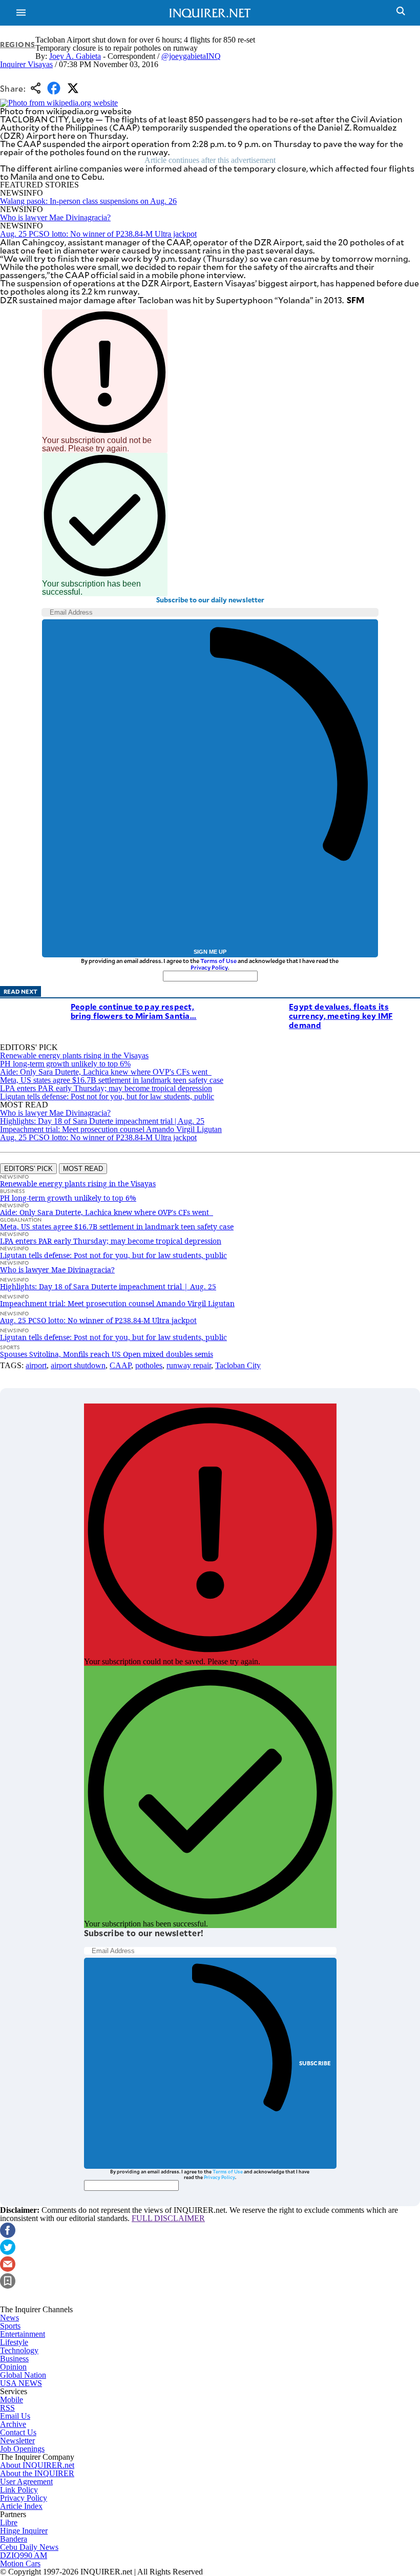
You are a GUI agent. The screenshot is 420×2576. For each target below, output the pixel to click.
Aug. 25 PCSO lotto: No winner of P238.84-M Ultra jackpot (98, 234)
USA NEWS (21, 2383)
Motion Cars (20, 2563)
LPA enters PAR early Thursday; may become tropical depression (106, 1088)
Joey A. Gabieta (75, 56)
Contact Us (18, 2432)
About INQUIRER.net (37, 2465)
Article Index (21, 2506)
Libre (9, 2522)
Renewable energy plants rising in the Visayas (74, 1055)
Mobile (12, 2400)
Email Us (15, 2416)
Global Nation (23, 2375)
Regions (18, 44)
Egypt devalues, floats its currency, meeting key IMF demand (341, 1015)
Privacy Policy (209, 967)
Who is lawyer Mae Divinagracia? (55, 217)
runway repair (189, 1365)
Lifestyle (14, 2342)
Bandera (14, 2539)
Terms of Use (218, 961)
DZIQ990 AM (24, 2555)
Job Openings (22, 2449)
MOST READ (83, 1169)
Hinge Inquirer (24, 2531)
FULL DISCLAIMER (168, 2218)
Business (14, 2359)
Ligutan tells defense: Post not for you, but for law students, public (107, 1096)
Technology (19, 2350)
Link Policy (19, 2490)
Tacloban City (238, 1365)
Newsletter (17, 2441)
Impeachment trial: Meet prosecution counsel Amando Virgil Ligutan (111, 1129)
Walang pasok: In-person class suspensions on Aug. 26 (88, 201)
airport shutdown (78, 1365)
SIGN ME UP (210, 952)
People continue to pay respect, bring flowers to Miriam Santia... (134, 1011)
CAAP (120, 1365)
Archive (13, 2424)
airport (36, 1365)
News (9, 2318)
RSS (7, 2408)
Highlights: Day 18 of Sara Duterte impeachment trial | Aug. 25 (102, 1121)
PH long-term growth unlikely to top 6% (65, 1064)
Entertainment (23, 2334)
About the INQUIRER (37, 2473)
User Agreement (26, 2481)
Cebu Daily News (29, 2547)
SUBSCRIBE (315, 2063)
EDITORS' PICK (28, 1169)
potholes (149, 1365)
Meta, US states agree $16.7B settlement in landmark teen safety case (112, 1080)
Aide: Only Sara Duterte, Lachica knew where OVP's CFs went (106, 1072)
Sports (10, 2326)
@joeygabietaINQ (191, 56)
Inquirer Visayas (26, 64)
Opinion (13, 2367)
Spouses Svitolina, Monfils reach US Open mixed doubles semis (107, 1354)
